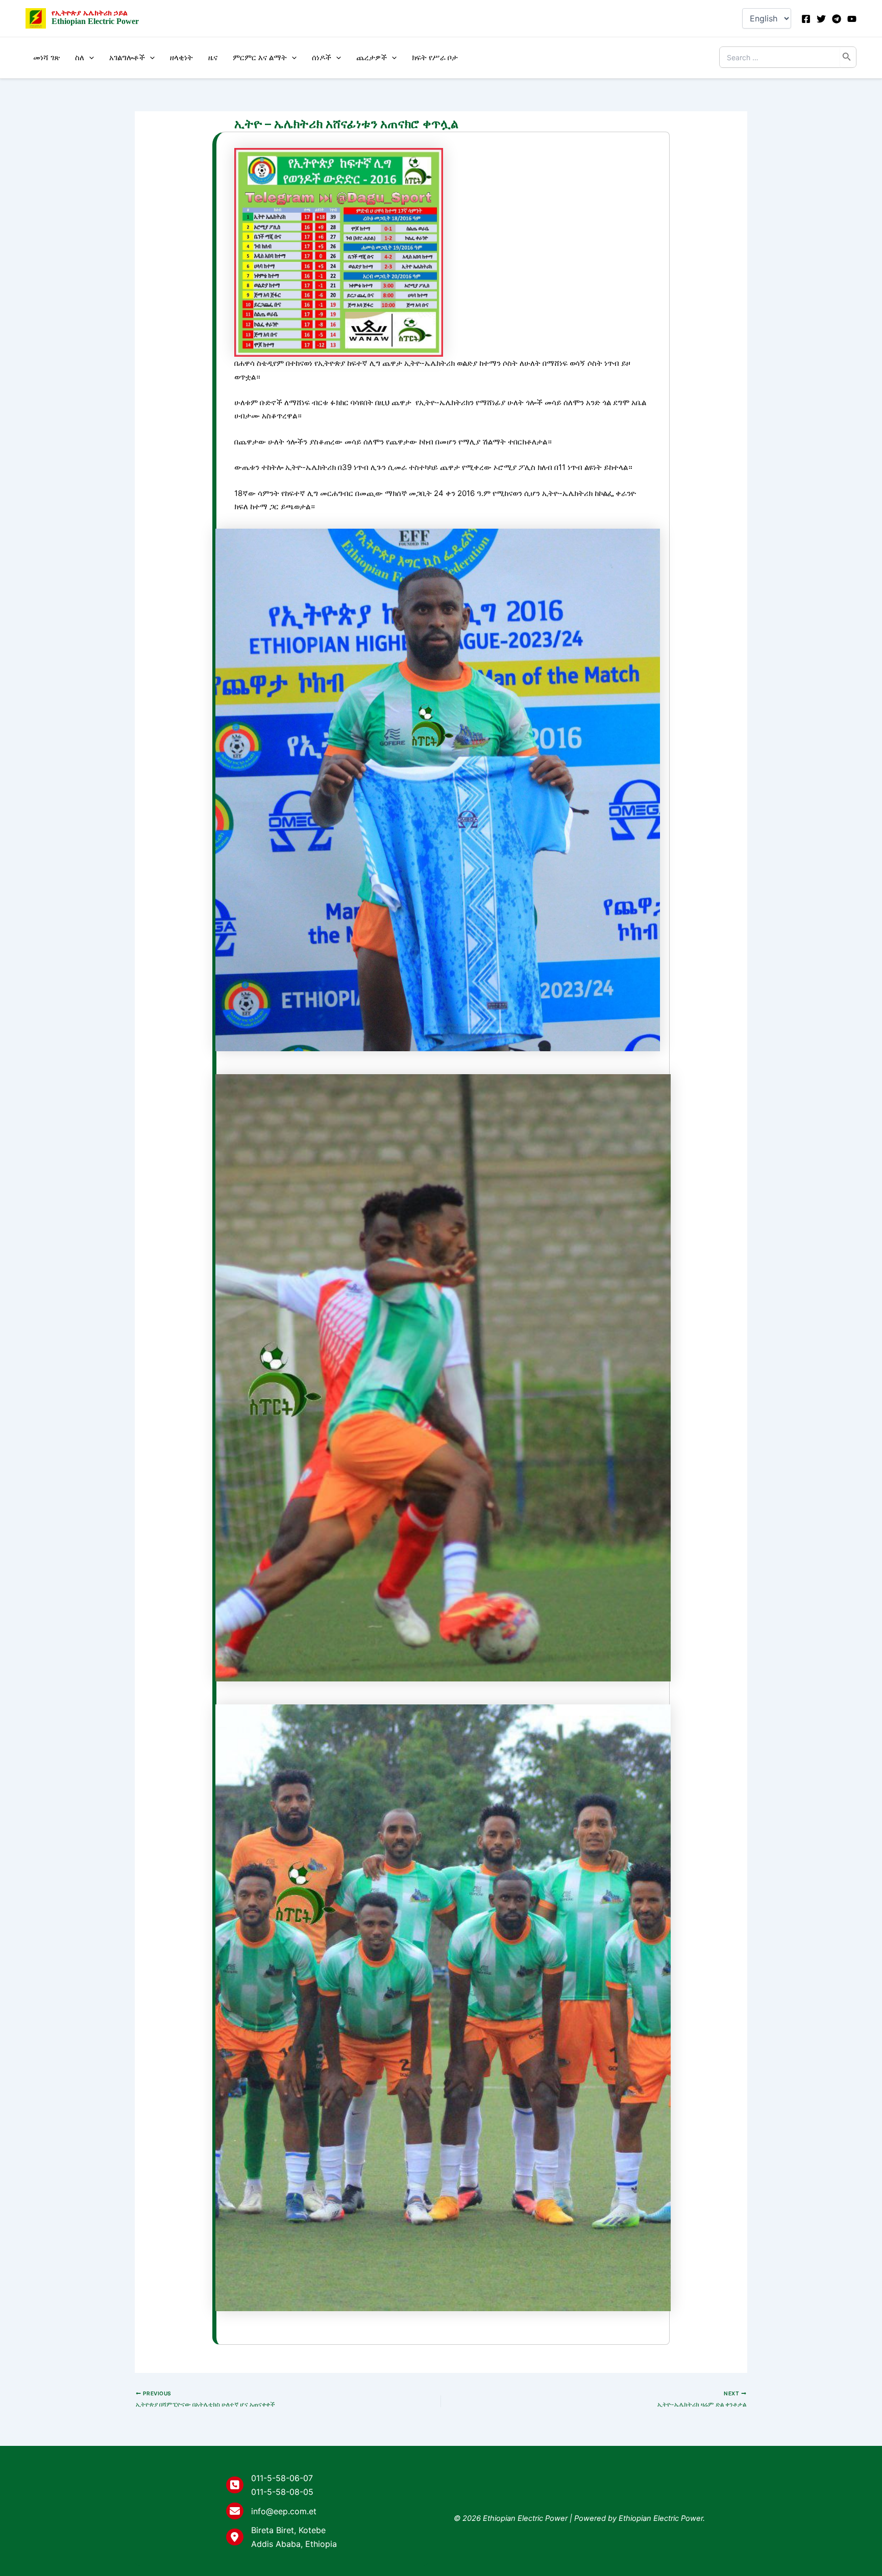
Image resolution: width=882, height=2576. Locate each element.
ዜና (213, 57)
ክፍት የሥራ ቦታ (435, 57)
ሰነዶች (322, 57)
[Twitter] (821, 19)
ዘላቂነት (181, 57)
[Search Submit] (847, 57)
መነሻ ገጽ (46, 57)
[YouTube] (852, 19)
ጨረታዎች (372, 57)
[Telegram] (837, 19)
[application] (89, 58)
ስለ (80, 57)
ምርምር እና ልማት (260, 57)
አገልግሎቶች (127, 57)
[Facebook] (806, 19)
